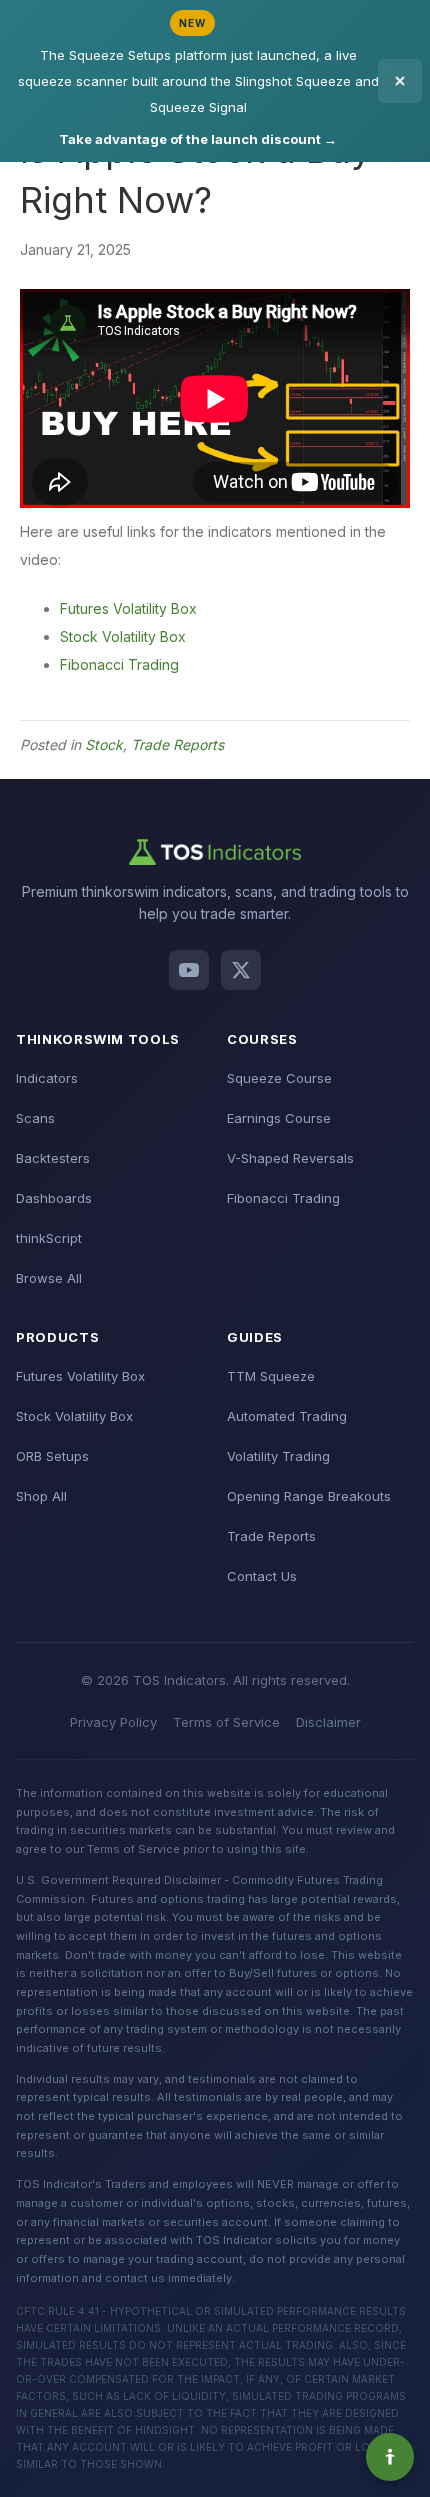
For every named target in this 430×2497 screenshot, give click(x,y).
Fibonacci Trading (119, 664)
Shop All (41, 1496)
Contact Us (262, 1576)
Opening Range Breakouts (309, 1496)
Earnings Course (279, 1118)
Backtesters (53, 1158)
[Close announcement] (400, 81)
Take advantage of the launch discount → (198, 139)
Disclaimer (328, 1722)
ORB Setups (52, 1456)
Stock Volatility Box (123, 636)
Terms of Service (226, 1722)
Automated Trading (287, 1416)
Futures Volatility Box (128, 608)
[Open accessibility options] (390, 2457)
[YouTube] (189, 970)
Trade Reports (177, 744)
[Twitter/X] (241, 970)
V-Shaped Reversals (290, 1158)
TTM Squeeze (271, 1376)
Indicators (47, 1078)
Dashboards (54, 1198)
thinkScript (49, 1238)
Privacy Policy (113, 1722)
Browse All (49, 1278)
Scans (35, 1118)
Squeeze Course (279, 1078)
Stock (104, 744)
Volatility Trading (278, 1456)
